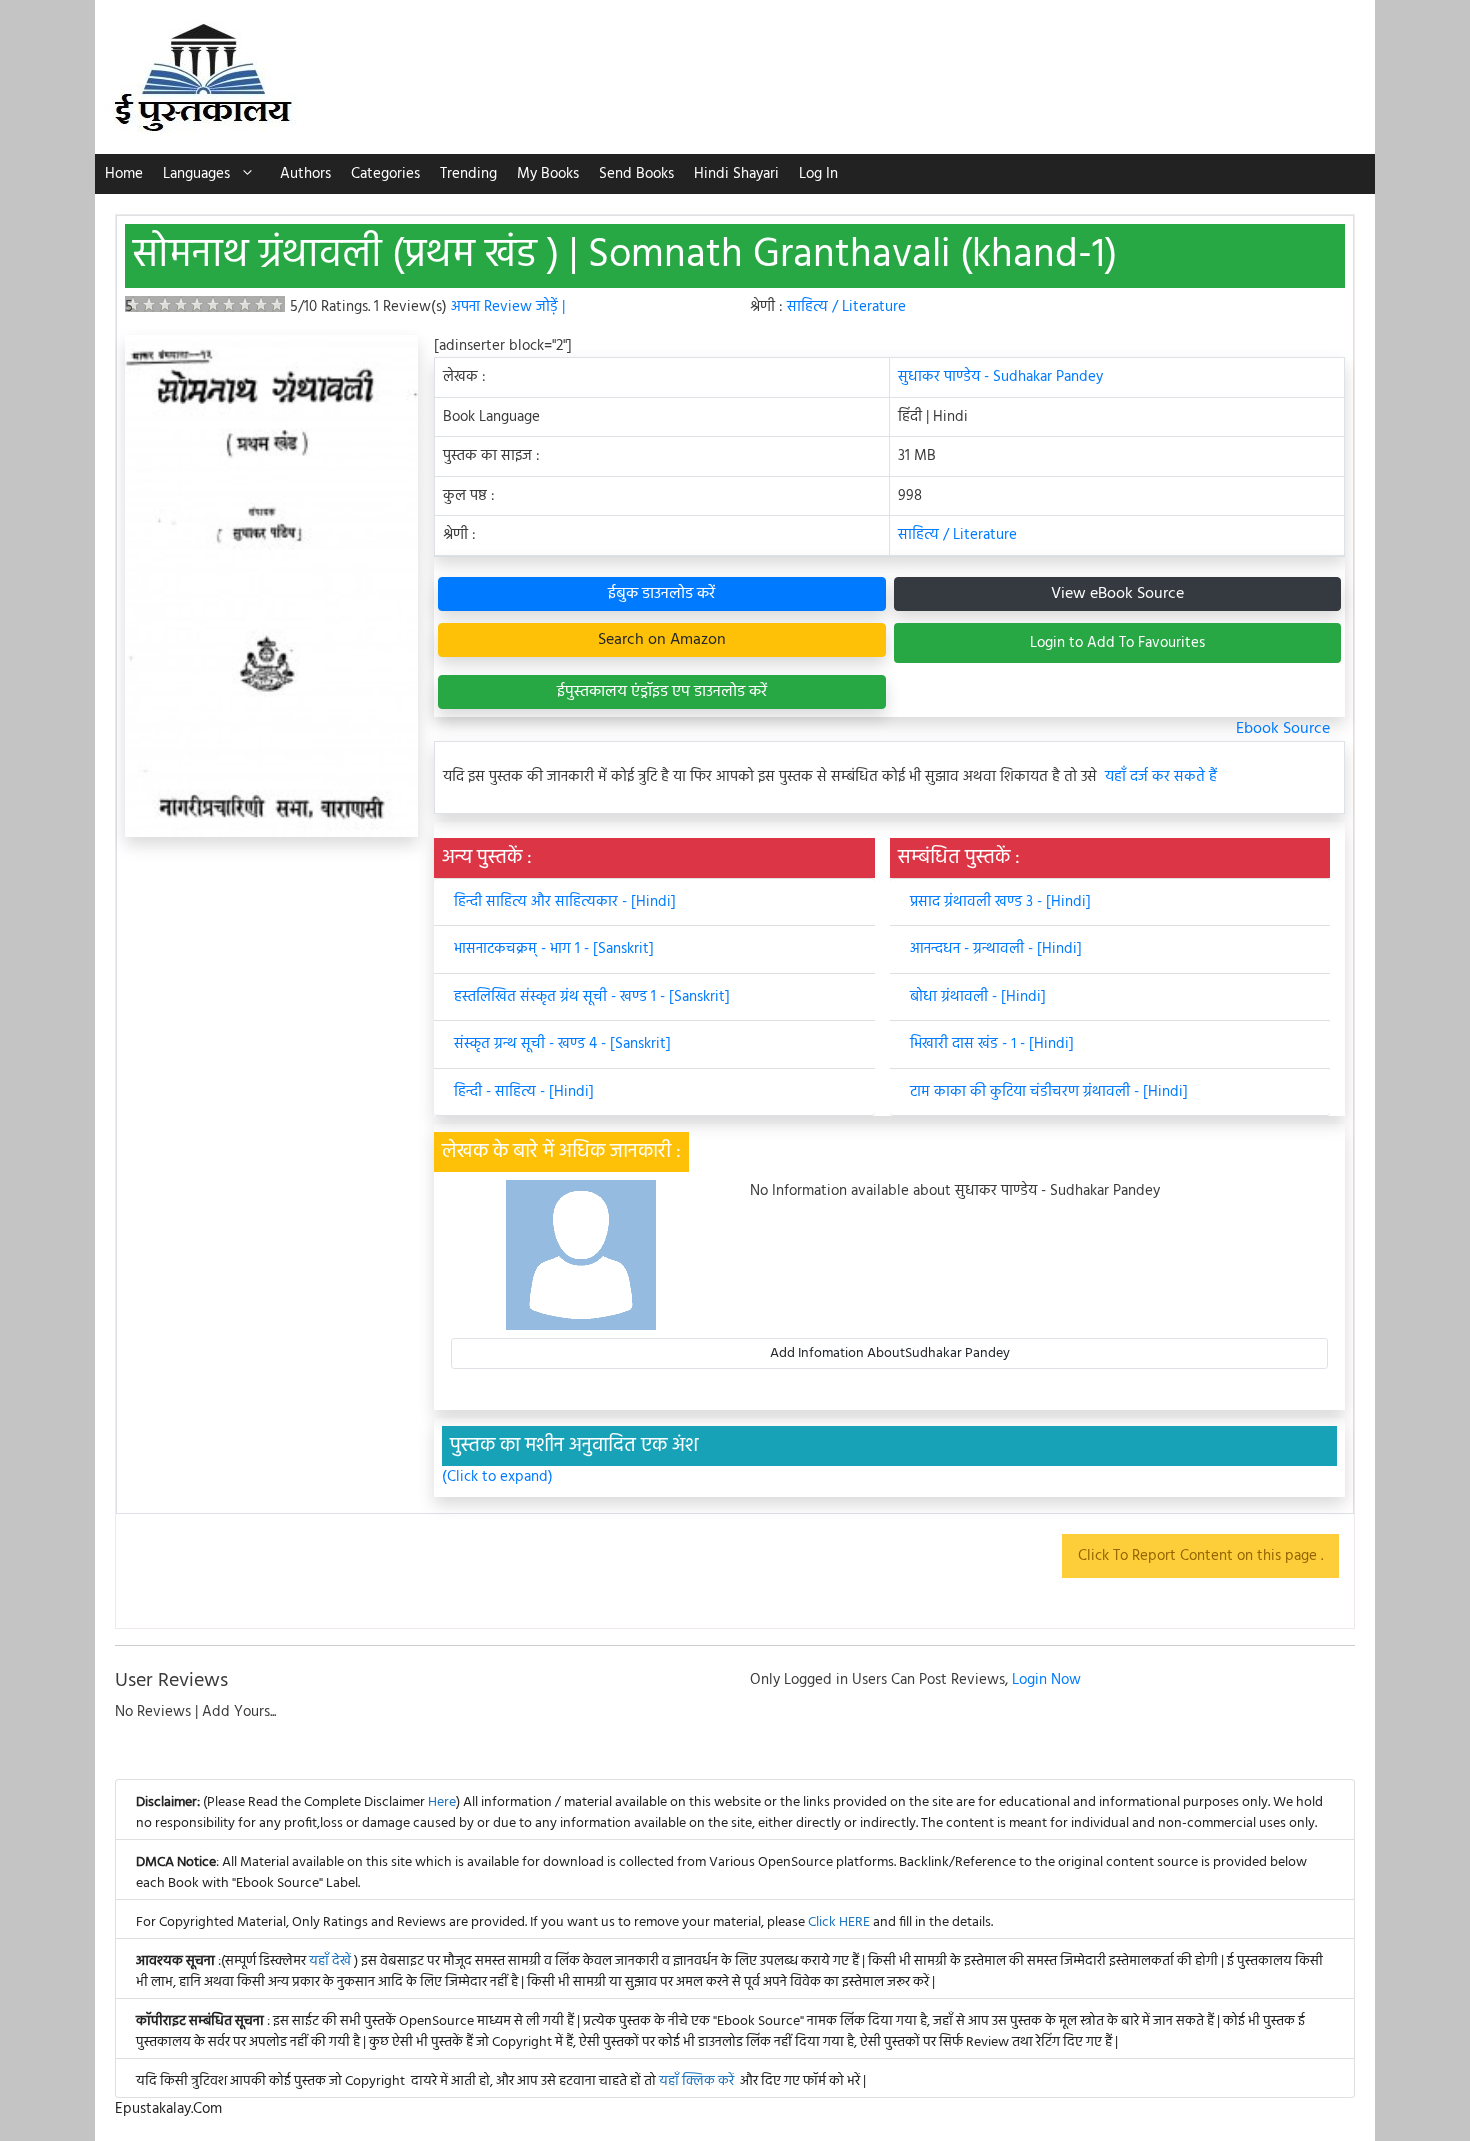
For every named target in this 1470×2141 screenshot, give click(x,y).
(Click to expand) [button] (497, 1477)
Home (124, 174)
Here (442, 1802)
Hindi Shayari (736, 174)
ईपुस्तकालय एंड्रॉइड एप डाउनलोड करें (662, 692)
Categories (385, 174)
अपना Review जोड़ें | (508, 307)
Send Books (636, 174)
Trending (468, 174)
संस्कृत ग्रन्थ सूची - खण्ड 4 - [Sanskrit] (562, 1044)
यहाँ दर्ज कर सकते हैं (1161, 777)
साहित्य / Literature (846, 307)
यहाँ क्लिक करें (696, 2081)
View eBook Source (1117, 594)
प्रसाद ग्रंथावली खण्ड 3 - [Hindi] (1000, 902)
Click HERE (839, 1922)
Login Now (1046, 1680)
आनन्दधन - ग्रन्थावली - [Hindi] (996, 949)
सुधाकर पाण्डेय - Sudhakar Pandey (1000, 377)
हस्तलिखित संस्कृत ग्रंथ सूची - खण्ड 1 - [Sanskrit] (592, 997)
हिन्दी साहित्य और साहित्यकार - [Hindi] (565, 902)
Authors (305, 174)
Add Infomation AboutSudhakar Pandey (890, 1353)
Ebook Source (1283, 729)
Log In (818, 174)
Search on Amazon (662, 640)
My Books (548, 174)
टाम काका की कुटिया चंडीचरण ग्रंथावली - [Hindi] (1049, 1092)
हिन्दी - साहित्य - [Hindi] (524, 1092)
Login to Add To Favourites (1117, 643)
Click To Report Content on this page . (1200, 1556)
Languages (196, 174)
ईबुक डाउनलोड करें (661, 594)
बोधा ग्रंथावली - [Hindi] (978, 997)
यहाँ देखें (331, 1961)
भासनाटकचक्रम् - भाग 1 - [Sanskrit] (554, 949)
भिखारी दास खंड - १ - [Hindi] (992, 1044)
